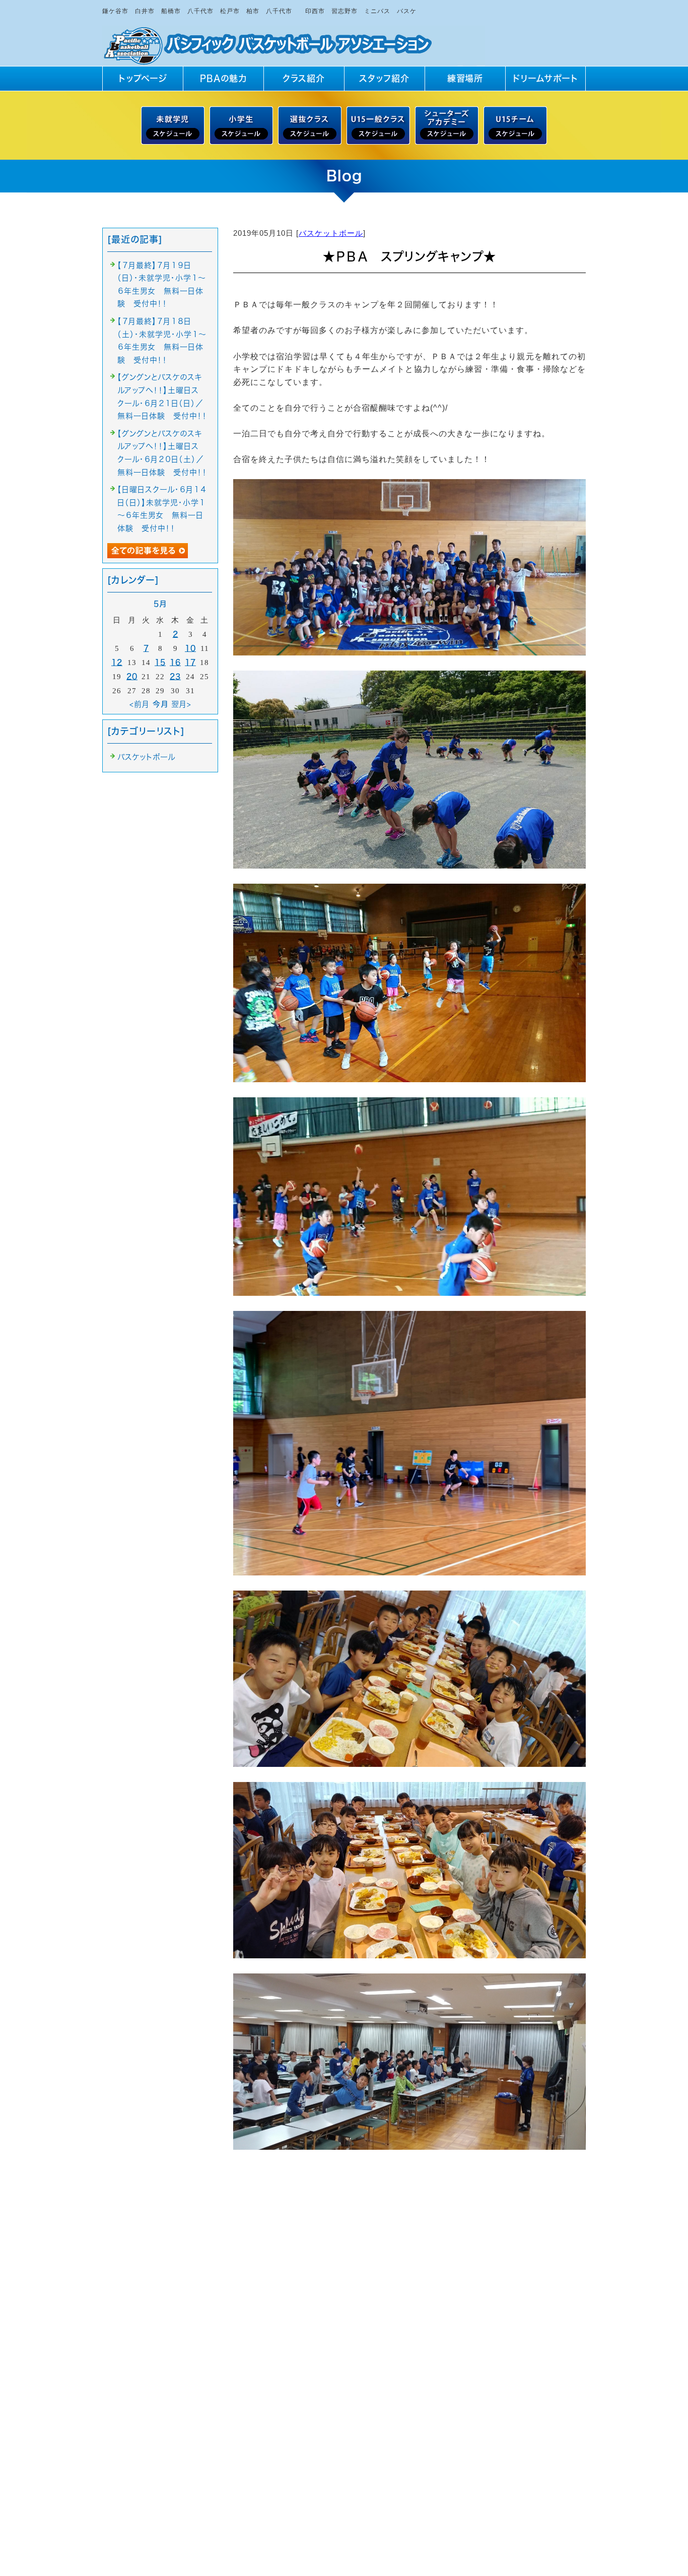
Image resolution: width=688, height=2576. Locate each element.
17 (190, 662)
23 (175, 676)
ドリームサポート (545, 78)
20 (132, 676)
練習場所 (465, 78)
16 (175, 662)
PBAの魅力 (223, 78)
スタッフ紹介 (384, 78)
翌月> (181, 704)
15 (160, 662)
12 (117, 662)
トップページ (143, 78)
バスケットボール (331, 233)
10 (190, 648)
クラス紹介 (304, 78)
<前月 (140, 704)
